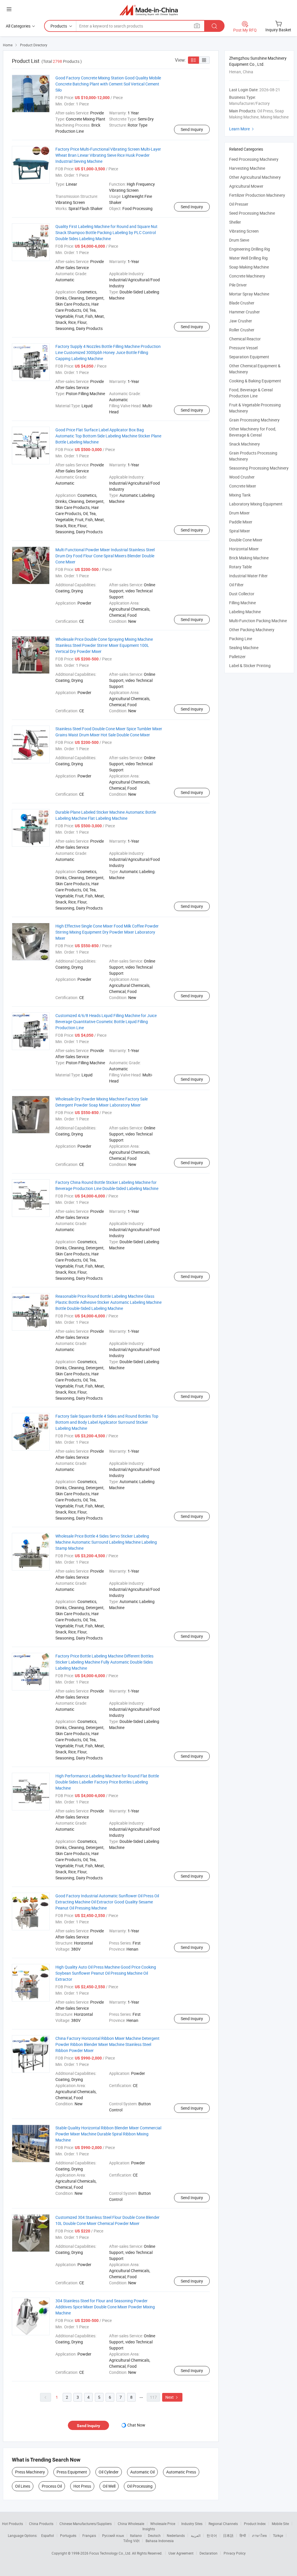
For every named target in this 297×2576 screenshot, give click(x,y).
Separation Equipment (249, 357)
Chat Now (136, 2425)
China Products (41, 2524)
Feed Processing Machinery (254, 159)
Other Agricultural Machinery (255, 177)
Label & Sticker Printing (250, 666)
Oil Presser (239, 204)
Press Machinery (30, 2472)
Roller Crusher (242, 330)
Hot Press (82, 2486)
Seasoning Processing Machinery (259, 468)
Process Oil (52, 2486)
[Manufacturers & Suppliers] (149, 10)
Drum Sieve (239, 240)
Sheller (235, 222)
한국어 (212, 2535)
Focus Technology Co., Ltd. (111, 2553)
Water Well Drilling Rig (248, 258)
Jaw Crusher (241, 321)
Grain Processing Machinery (254, 420)
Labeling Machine (245, 612)
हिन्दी (243, 2535)
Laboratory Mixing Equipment (256, 504)
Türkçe (278, 2535)
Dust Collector (242, 594)
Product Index (255, 2524)
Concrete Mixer (243, 486)
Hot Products (12, 2524)
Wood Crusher (242, 477)
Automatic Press (181, 2472)
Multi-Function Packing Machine (258, 621)
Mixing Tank (240, 495)
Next (172, 2397)
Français (89, 2535)
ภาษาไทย (259, 2535)
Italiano (136, 2535)
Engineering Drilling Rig (250, 249)
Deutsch (154, 2535)
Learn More (242, 129)
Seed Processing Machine (252, 213)
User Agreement (181, 2553)
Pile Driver (238, 285)
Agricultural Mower (246, 186)
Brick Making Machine (249, 558)
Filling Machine (242, 603)
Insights (149, 2529)
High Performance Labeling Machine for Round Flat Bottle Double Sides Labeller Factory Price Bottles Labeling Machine (107, 1782)
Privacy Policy (235, 2553)
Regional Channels (223, 2524)
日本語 (228, 2535)
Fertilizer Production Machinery (257, 195)
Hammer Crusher (245, 312)
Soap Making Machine (249, 267)
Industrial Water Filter (248, 576)
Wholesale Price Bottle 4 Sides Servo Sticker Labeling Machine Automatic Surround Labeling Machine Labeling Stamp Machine (106, 1542)
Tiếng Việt (131, 2541)
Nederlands (176, 2535)
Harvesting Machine (247, 168)
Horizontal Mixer (244, 549)
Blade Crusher (242, 303)
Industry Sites (192, 2524)
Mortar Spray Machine (249, 294)
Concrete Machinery (247, 276)
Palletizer (237, 657)
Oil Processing (140, 2486)
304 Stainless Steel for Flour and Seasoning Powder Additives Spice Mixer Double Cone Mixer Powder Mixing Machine (105, 2307)
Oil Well (109, 2486)
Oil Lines (23, 2486)
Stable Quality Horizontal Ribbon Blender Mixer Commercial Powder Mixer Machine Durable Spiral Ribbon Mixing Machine (108, 2134)
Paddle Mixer (241, 522)
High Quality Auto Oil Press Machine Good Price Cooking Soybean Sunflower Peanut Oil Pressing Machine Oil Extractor (106, 1973)
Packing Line (241, 639)
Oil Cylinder (109, 2472)
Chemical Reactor (245, 339)
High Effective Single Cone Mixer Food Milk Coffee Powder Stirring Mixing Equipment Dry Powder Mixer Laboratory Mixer (107, 932)
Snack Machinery (245, 444)
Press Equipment (72, 2472)
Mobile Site (280, 2524)
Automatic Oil (142, 2472)
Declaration (209, 2553)
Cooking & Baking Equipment (255, 381)
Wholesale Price (163, 2524)
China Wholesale (131, 2524)
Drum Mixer (239, 513)
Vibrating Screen (244, 231)
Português (68, 2535)
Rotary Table (240, 567)
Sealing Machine (244, 648)
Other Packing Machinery (252, 630)
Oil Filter (236, 585)
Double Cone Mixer (246, 540)
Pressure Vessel (243, 348)
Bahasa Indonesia (160, 2541)
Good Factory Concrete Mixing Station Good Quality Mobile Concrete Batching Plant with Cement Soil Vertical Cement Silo (108, 84)
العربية (196, 2535)
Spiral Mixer (240, 531)
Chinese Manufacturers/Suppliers (86, 2524)
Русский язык (113, 2535)
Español (48, 2535)
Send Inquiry (192, 129)
